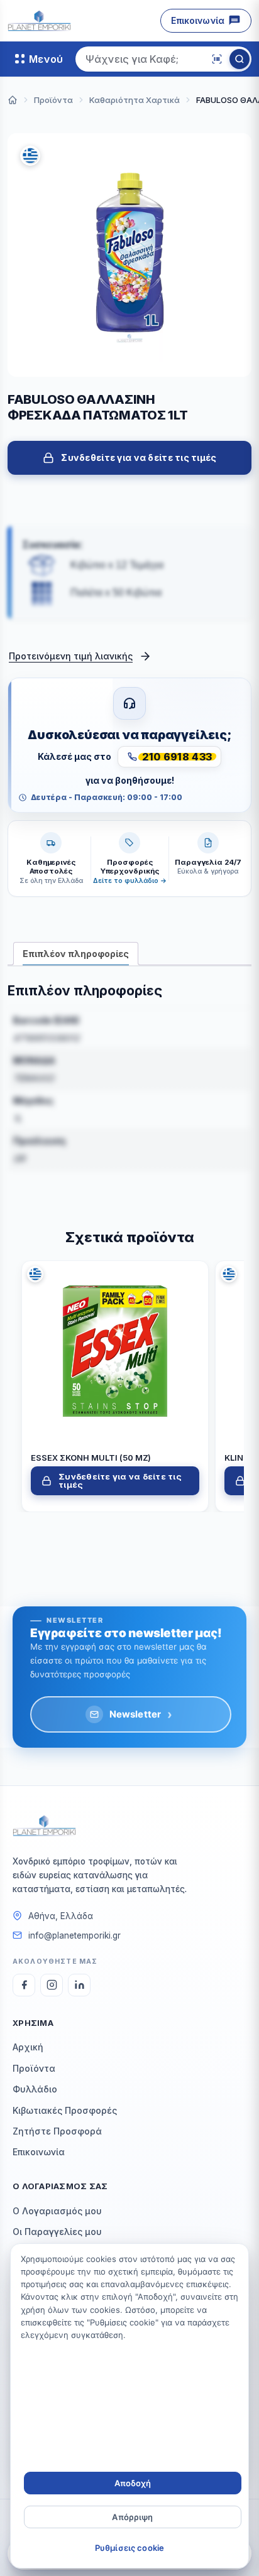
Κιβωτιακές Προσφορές (65, 2110)
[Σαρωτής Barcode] (217, 59)
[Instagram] (52, 1985)
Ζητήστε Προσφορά (57, 2131)
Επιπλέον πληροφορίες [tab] (76, 954)
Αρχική (28, 2047)
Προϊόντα (34, 2068)
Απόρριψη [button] (132, 2517)
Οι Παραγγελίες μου (57, 2232)
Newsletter (141, 1714)
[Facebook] (24, 1985)
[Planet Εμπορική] (39, 21)
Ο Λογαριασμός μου (57, 2211)
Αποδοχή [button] (133, 2483)
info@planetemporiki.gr (74, 1935)
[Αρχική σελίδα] (13, 100)
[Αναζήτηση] (240, 59)
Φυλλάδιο (35, 2089)
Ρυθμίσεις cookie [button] (129, 2548)
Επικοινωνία (198, 20)
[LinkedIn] (79, 1985)
